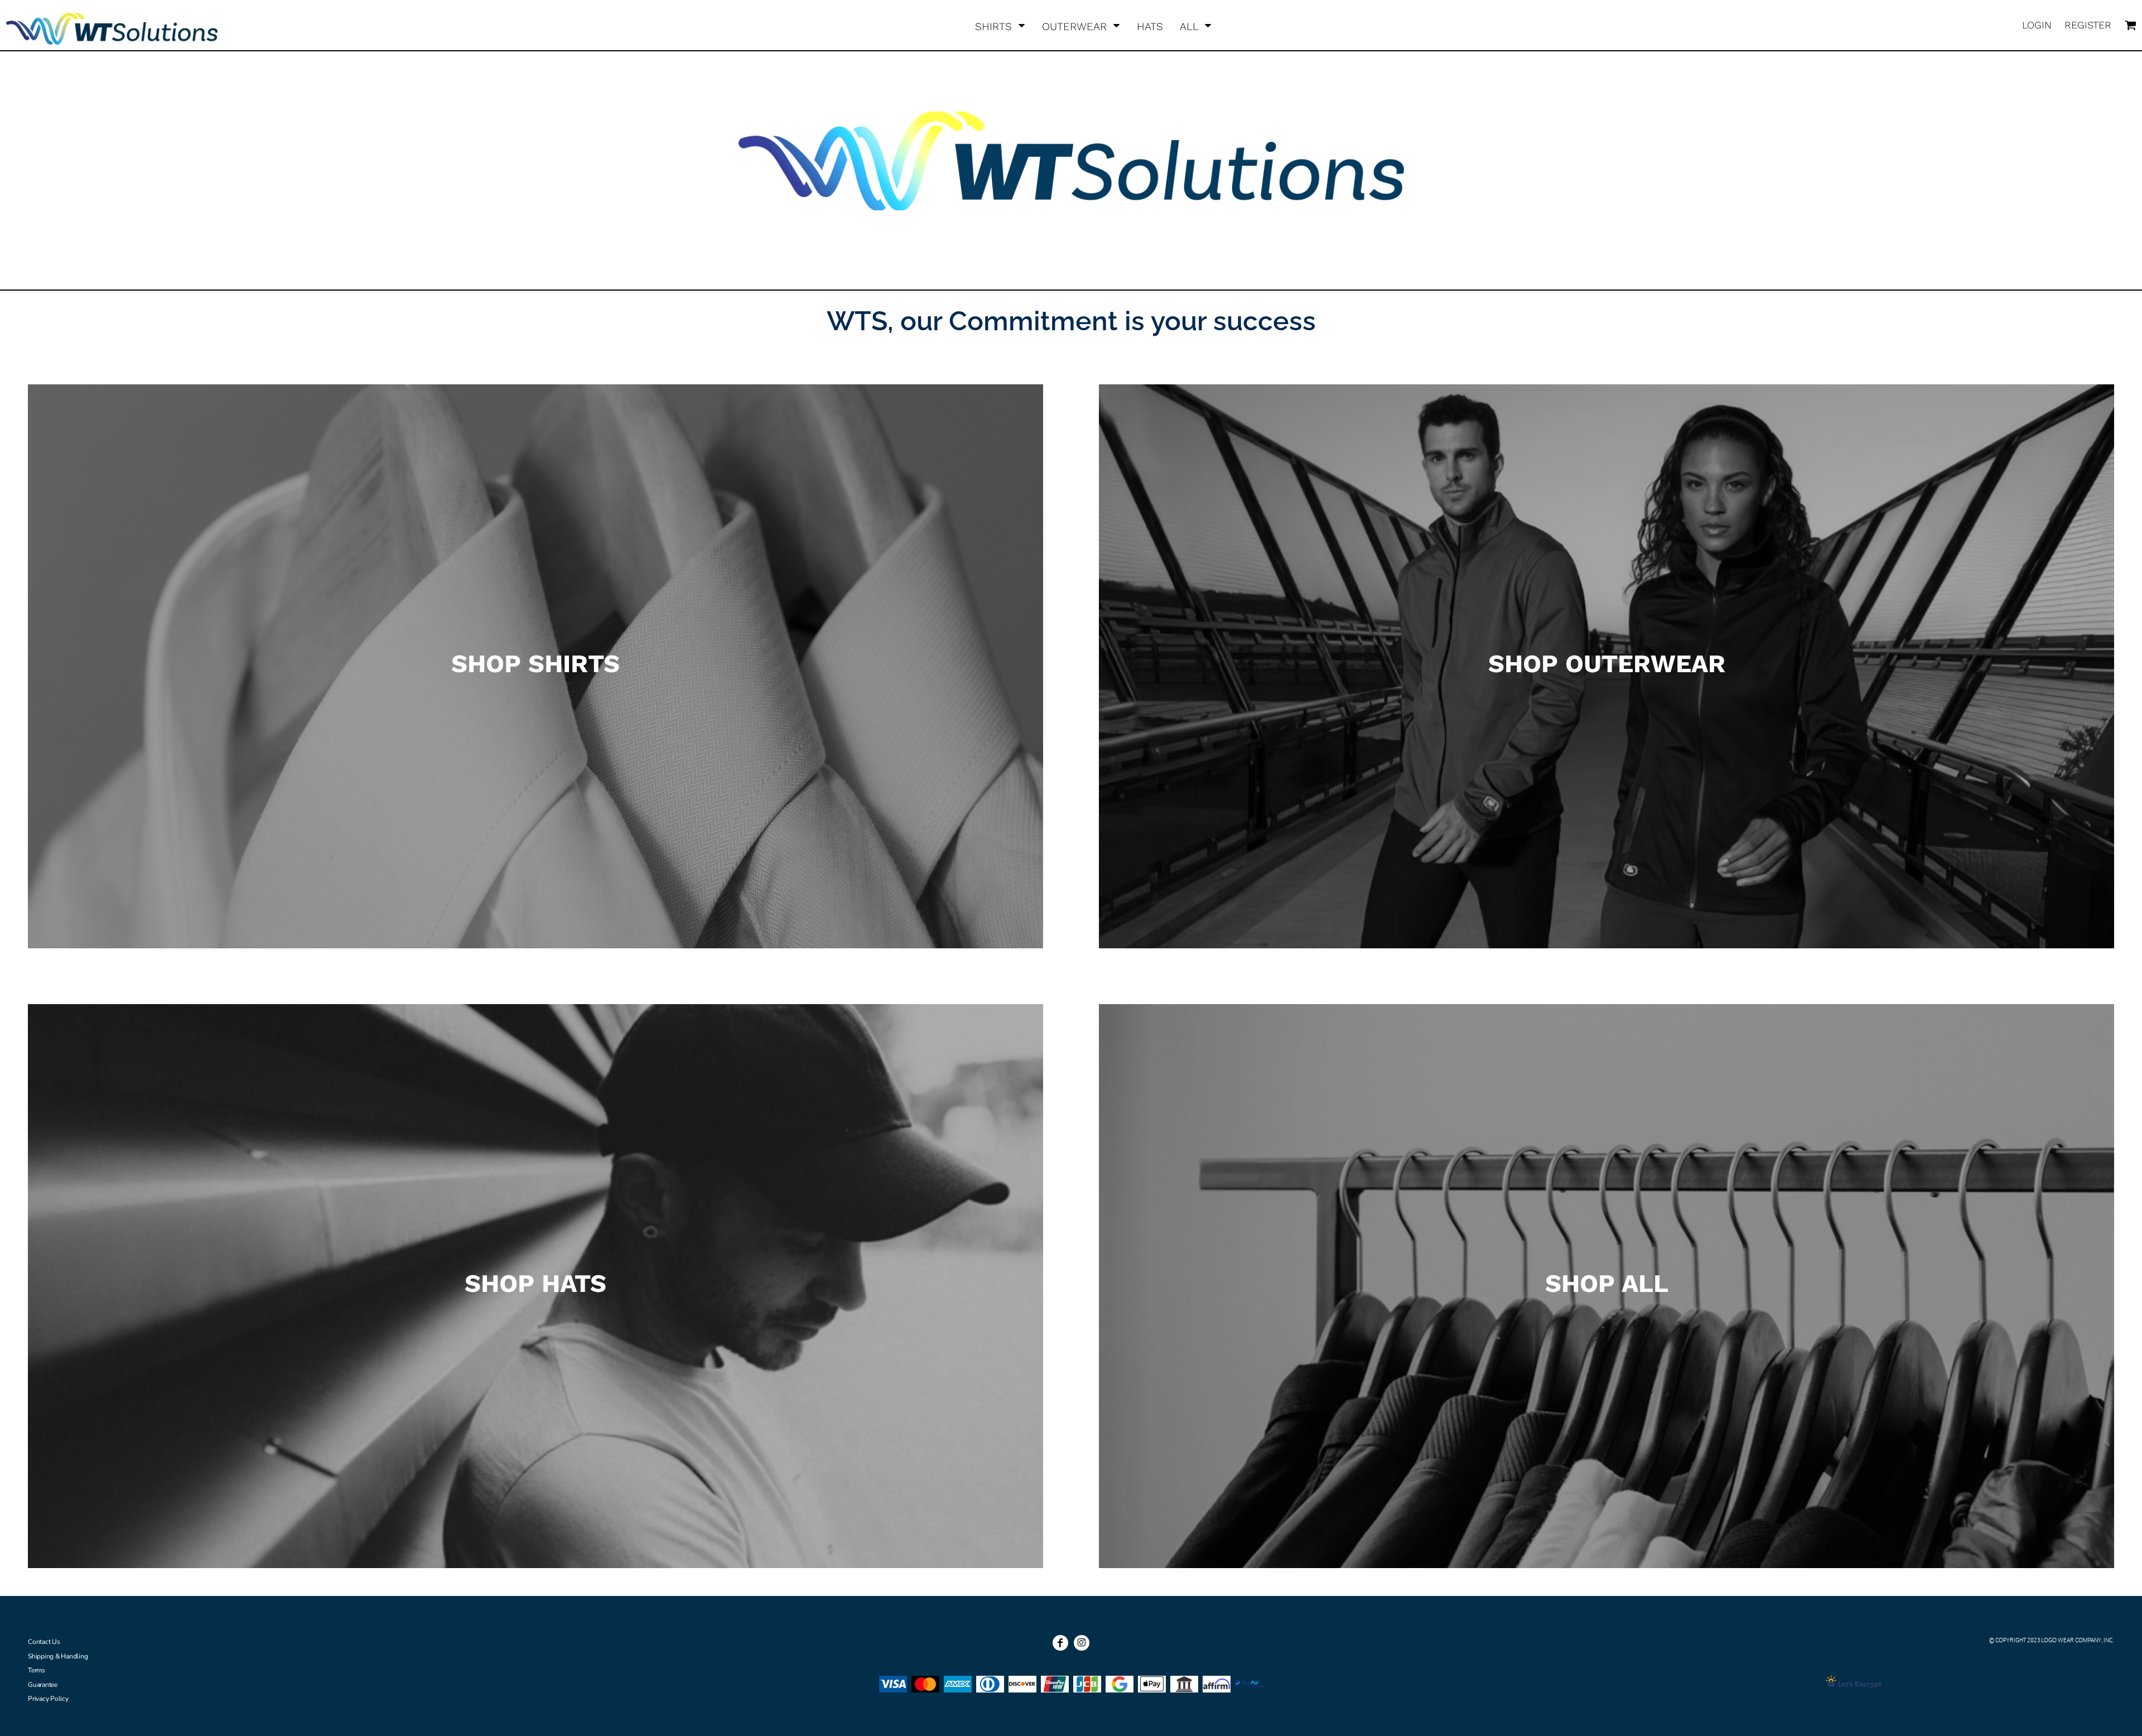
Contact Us (44, 1642)
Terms (37, 1670)
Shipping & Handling (58, 1656)
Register (2088, 25)
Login (2037, 25)
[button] (1000, 25)
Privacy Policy (48, 1699)
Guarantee (43, 1685)
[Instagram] (1082, 1643)
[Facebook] (1060, 1643)
